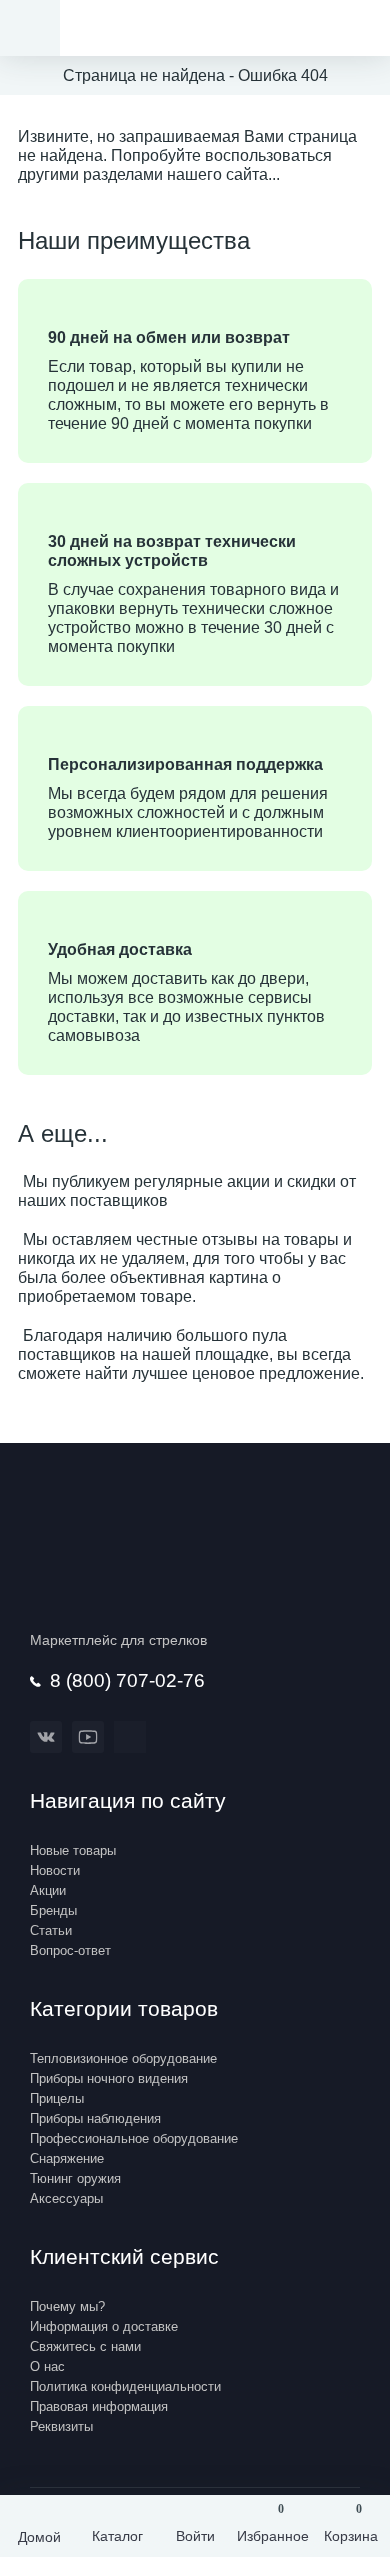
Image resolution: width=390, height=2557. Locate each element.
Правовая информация (99, 2406)
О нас (47, 2366)
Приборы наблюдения (95, 2118)
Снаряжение (67, 2158)
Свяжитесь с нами (85, 2346)
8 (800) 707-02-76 (127, 1680)
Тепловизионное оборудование (123, 2058)
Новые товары (73, 1850)
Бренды (53, 1910)
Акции (48, 1890)
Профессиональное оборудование (134, 2138)
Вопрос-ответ (70, 1950)
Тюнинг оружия (75, 2178)
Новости (55, 1870)
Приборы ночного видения (109, 2078)
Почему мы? (67, 2306)
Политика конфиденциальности (125, 2386)
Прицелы (57, 2098)
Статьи (51, 1930)
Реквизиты (61, 2426)
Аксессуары (66, 2198)
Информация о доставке (104, 2326)
